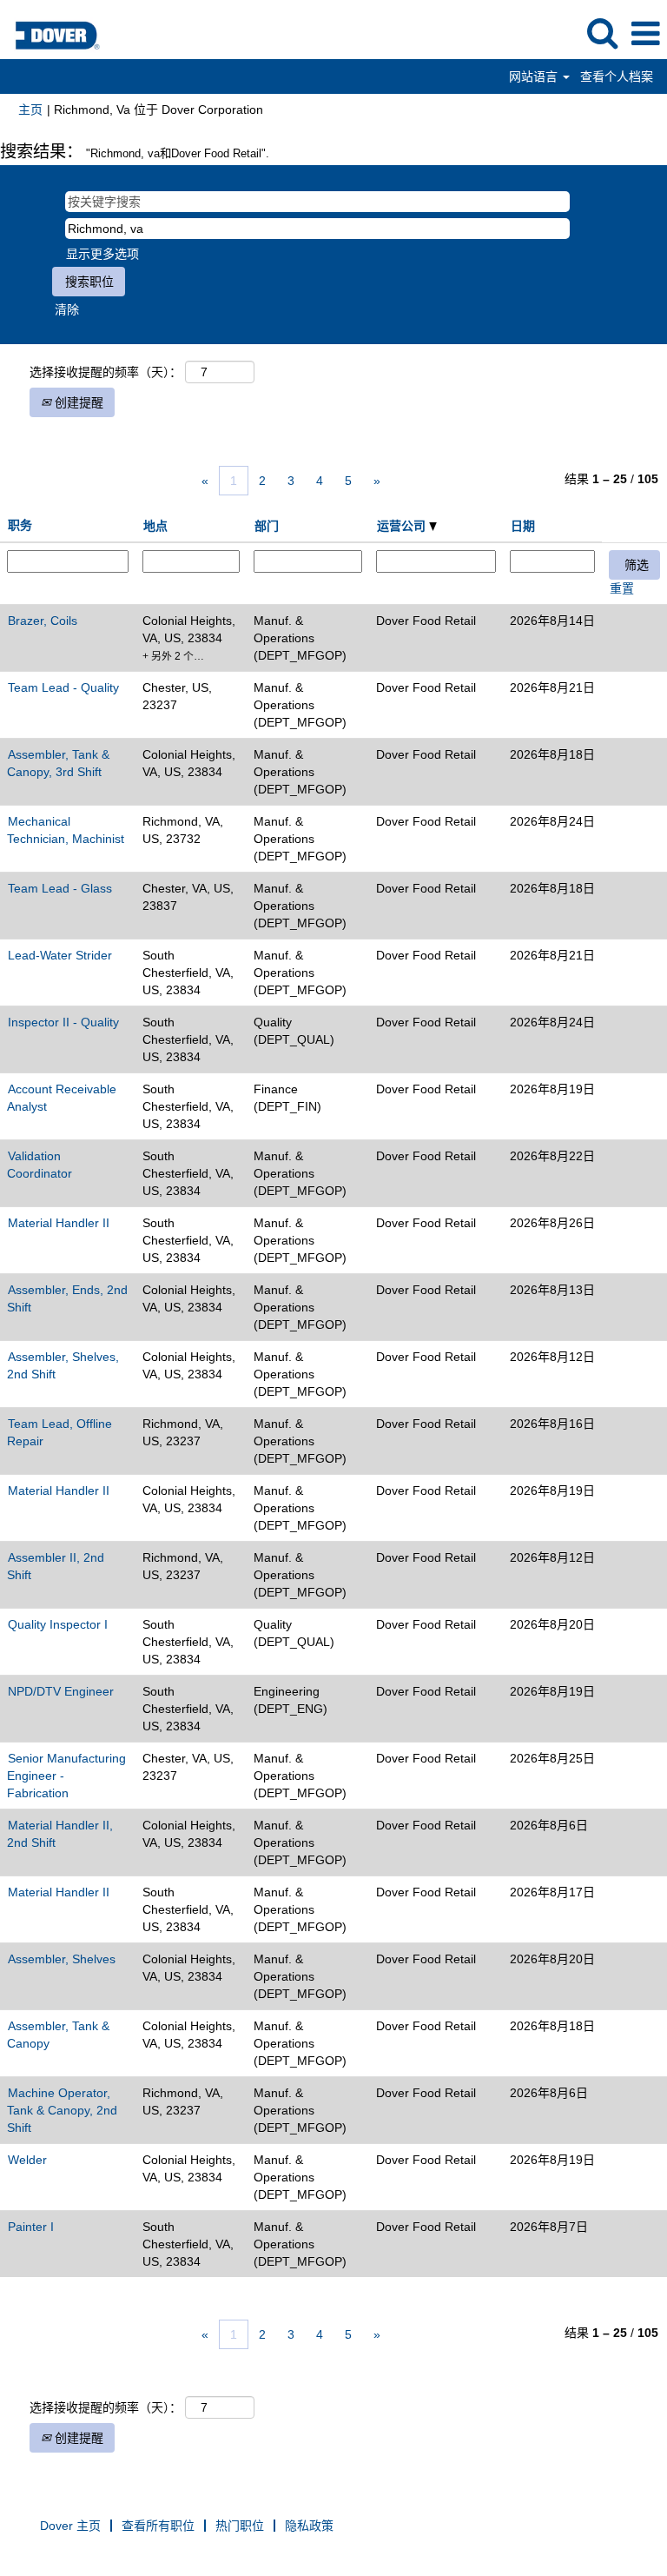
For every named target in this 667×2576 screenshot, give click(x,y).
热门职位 (240, 2526)
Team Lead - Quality (63, 687)
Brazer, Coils (43, 621)
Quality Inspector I (58, 1624)
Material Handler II (59, 1223)
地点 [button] (155, 526)
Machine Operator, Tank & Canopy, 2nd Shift (62, 2110)
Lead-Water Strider (60, 955)
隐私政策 (309, 2526)
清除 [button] (67, 309)
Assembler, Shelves (62, 1959)
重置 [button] (622, 588)
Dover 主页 (70, 2526)
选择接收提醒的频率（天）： (106, 372)
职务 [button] (20, 525)
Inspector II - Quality (63, 1022)
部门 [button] (267, 526)
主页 (30, 110)
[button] (645, 33)
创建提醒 (77, 402)
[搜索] (602, 33)
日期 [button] (523, 526)
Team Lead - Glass (60, 888)
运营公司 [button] (403, 526)
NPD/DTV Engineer (61, 1691)
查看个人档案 (617, 76)
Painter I (31, 2227)
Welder (27, 2160)
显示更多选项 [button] (102, 254)
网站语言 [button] (535, 76)
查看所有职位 (158, 2526)
